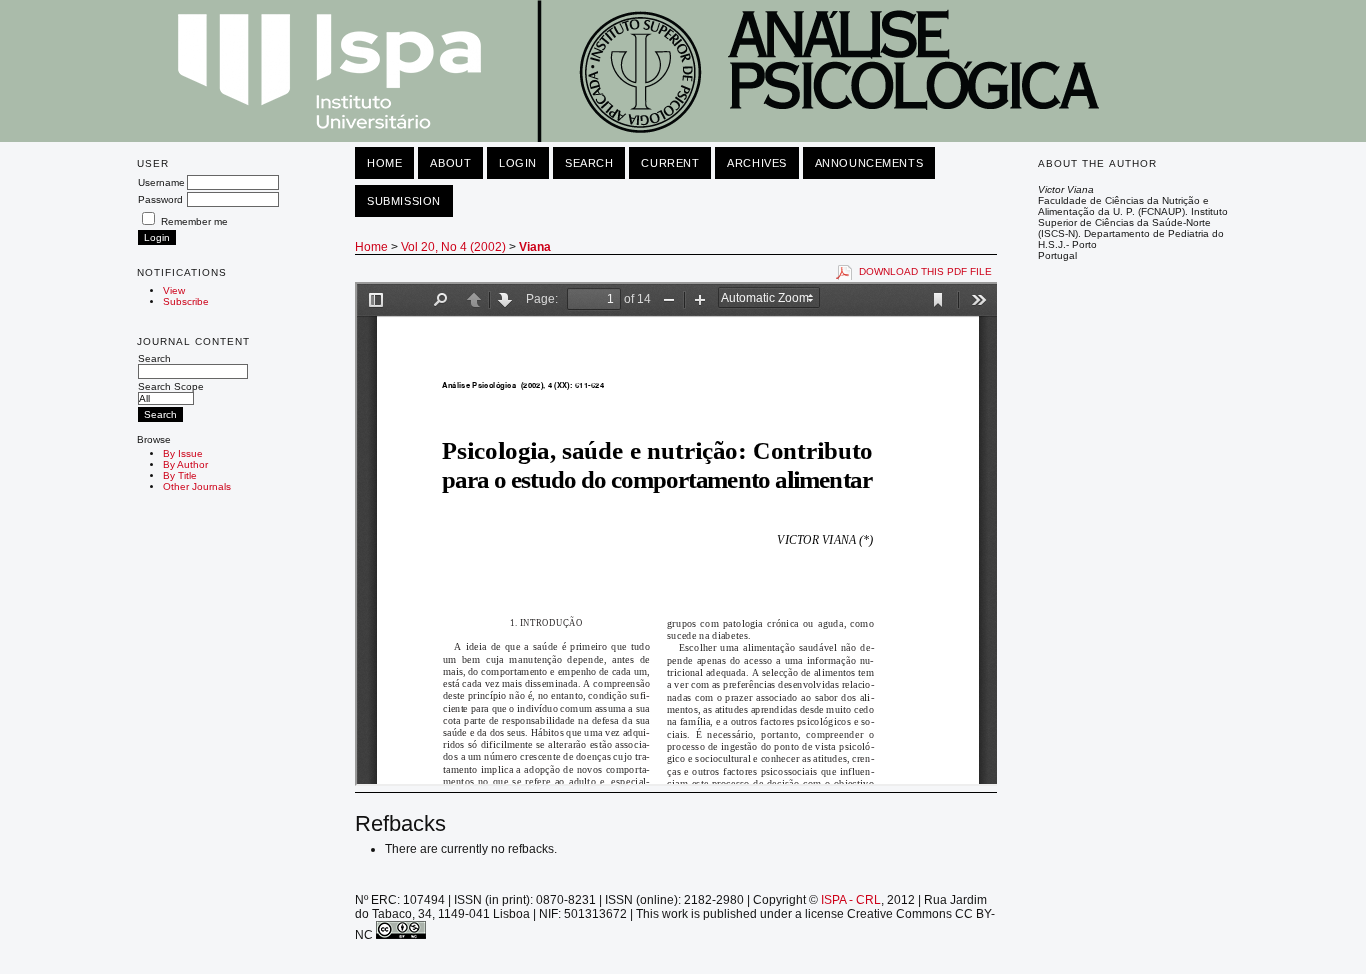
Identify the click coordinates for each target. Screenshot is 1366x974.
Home (384, 163)
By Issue (183, 453)
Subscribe (186, 301)
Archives (756, 163)
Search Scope (171, 386)
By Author (185, 464)
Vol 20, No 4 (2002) (453, 247)
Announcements (869, 163)
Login (518, 163)
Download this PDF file (925, 271)
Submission (404, 201)
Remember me (194, 221)
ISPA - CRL (851, 900)
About (450, 163)
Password (160, 199)
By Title (180, 475)
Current (670, 163)
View (174, 290)
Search (154, 358)
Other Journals (197, 486)
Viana (535, 247)
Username (161, 182)
